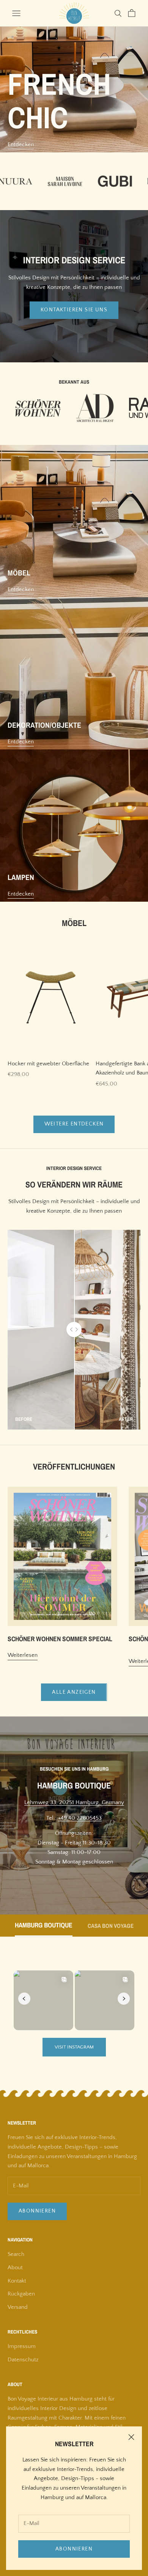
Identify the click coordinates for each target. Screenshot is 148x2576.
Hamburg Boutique (44, 1926)
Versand (18, 2307)
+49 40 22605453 (80, 1818)
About (15, 2268)
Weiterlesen (23, 1655)
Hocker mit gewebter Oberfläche (48, 1064)
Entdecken (21, 144)
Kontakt (17, 2281)
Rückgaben (21, 2294)
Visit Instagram (74, 2047)
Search (16, 2254)
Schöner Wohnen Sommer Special (60, 1639)
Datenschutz (23, 2360)
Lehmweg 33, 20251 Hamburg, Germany (74, 1802)
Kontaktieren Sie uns (74, 310)
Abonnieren (74, 2549)
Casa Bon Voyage (111, 1926)
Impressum (22, 2346)
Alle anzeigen (74, 1692)
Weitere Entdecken (74, 1124)
